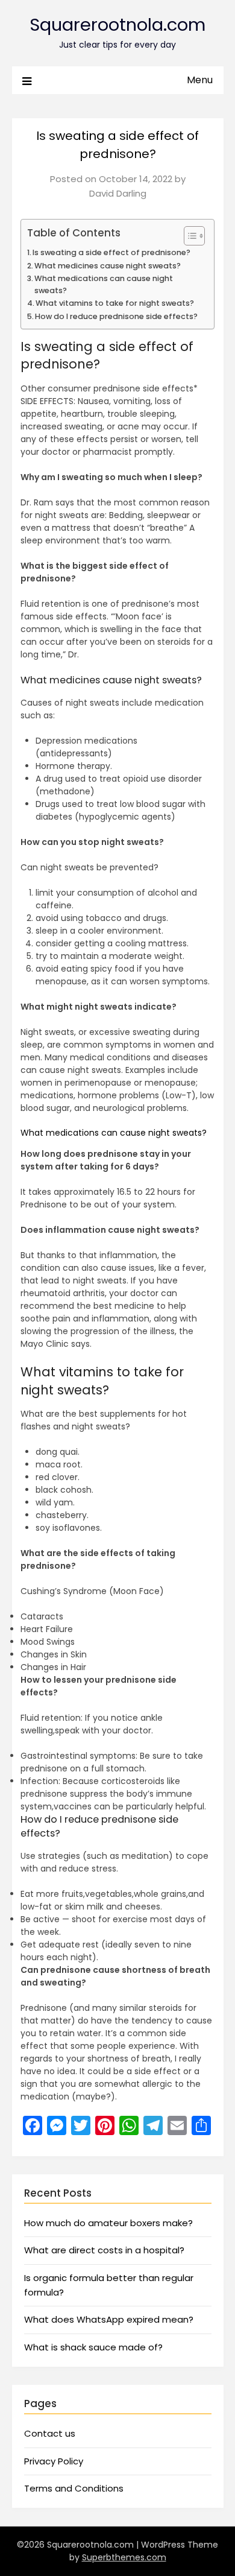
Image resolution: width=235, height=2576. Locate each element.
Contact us (50, 2433)
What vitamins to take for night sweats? (115, 303)
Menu (200, 80)
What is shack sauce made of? (93, 2347)
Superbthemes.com (124, 2557)
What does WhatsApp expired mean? (109, 2319)
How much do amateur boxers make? (108, 2223)
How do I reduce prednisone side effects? (116, 316)
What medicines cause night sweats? (108, 266)
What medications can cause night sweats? (104, 284)
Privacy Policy (54, 2461)
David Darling (118, 193)
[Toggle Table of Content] (188, 236)
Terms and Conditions (74, 2488)
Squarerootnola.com (117, 25)
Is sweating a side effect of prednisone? (111, 252)
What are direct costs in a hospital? (104, 2250)
